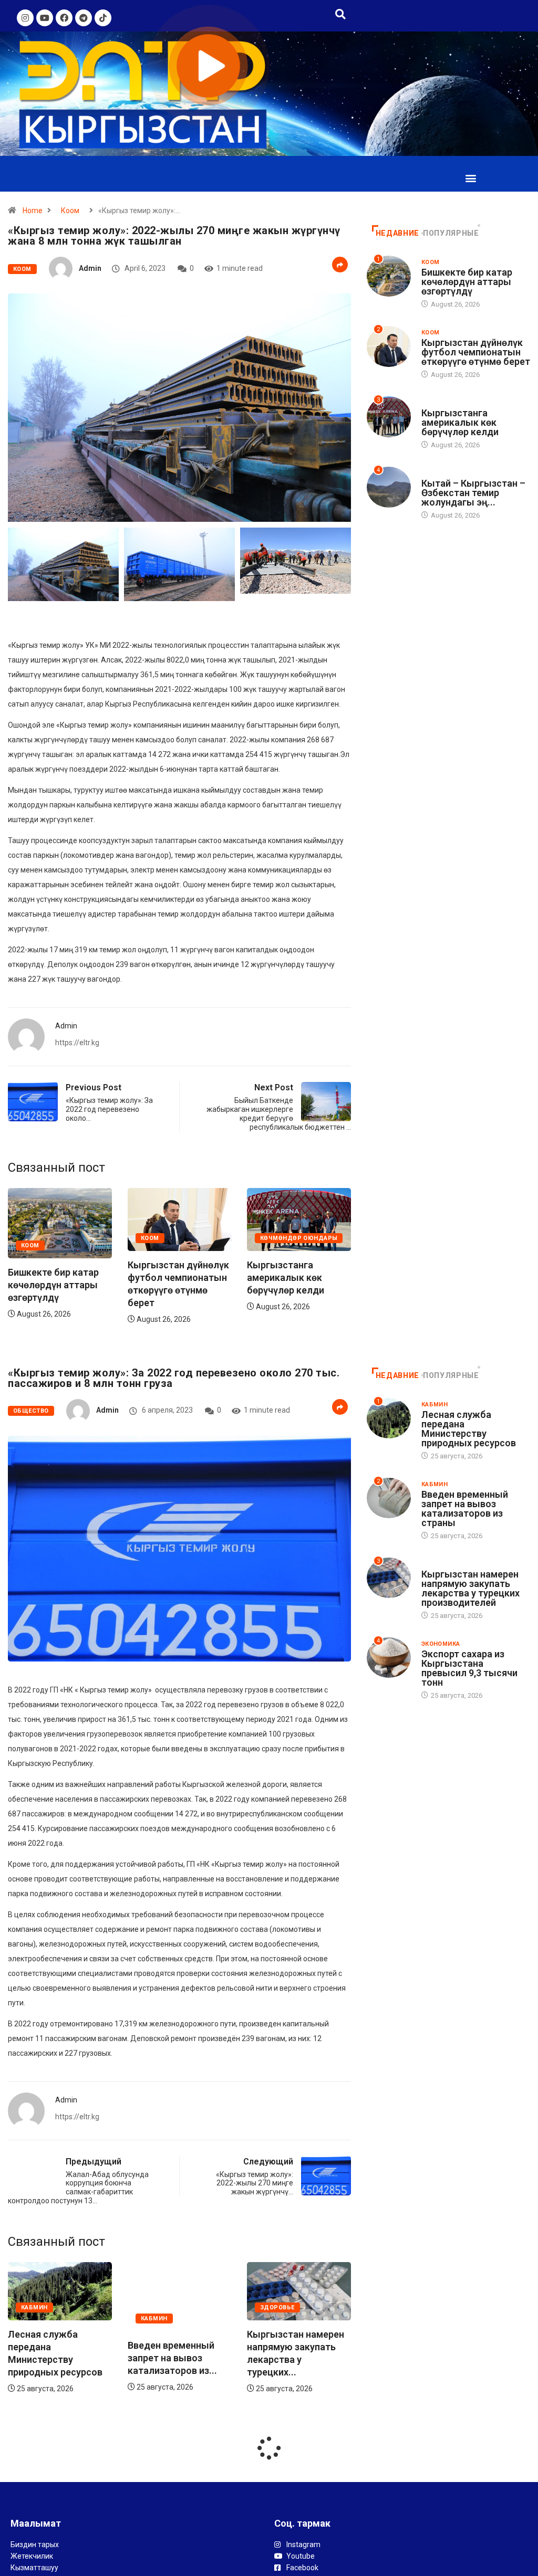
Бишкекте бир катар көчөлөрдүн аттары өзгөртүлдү (95, 1285)
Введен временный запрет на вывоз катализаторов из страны (465, 1508)
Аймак (432, 473)
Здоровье (158, 2307)
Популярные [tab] (451, 233)
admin (90, 268)
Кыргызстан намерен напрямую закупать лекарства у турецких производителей (470, 1588)
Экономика (441, 1644)
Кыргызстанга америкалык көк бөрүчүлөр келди (328, 1278)
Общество (31, 1411)
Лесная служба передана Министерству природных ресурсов (469, 1429)
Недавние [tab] (397, 233)
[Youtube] (45, 18)
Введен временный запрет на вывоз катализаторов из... (53, 2357)
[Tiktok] (103, 18)
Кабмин (34, 2318)
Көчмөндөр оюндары (341, 1239)
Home (33, 211)
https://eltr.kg (77, 1043)
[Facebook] (64, 18)
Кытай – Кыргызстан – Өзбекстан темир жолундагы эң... (473, 493)
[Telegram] (84, 18)
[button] (471, 178)
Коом (70, 211)
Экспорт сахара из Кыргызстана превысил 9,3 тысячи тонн (469, 1668)
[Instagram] (25, 18)
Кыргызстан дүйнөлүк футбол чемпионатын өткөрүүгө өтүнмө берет (476, 352)
